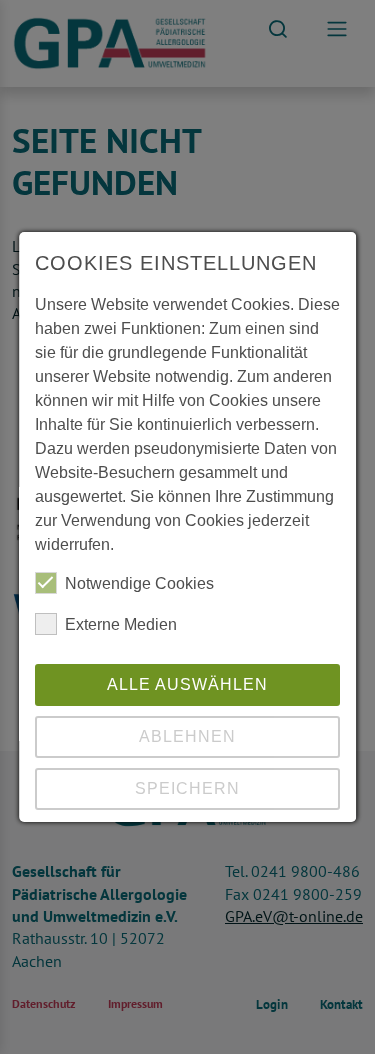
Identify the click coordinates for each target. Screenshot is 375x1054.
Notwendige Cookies (139, 583)
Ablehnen (187, 736)
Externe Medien (121, 624)
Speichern (187, 788)
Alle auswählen (187, 684)
